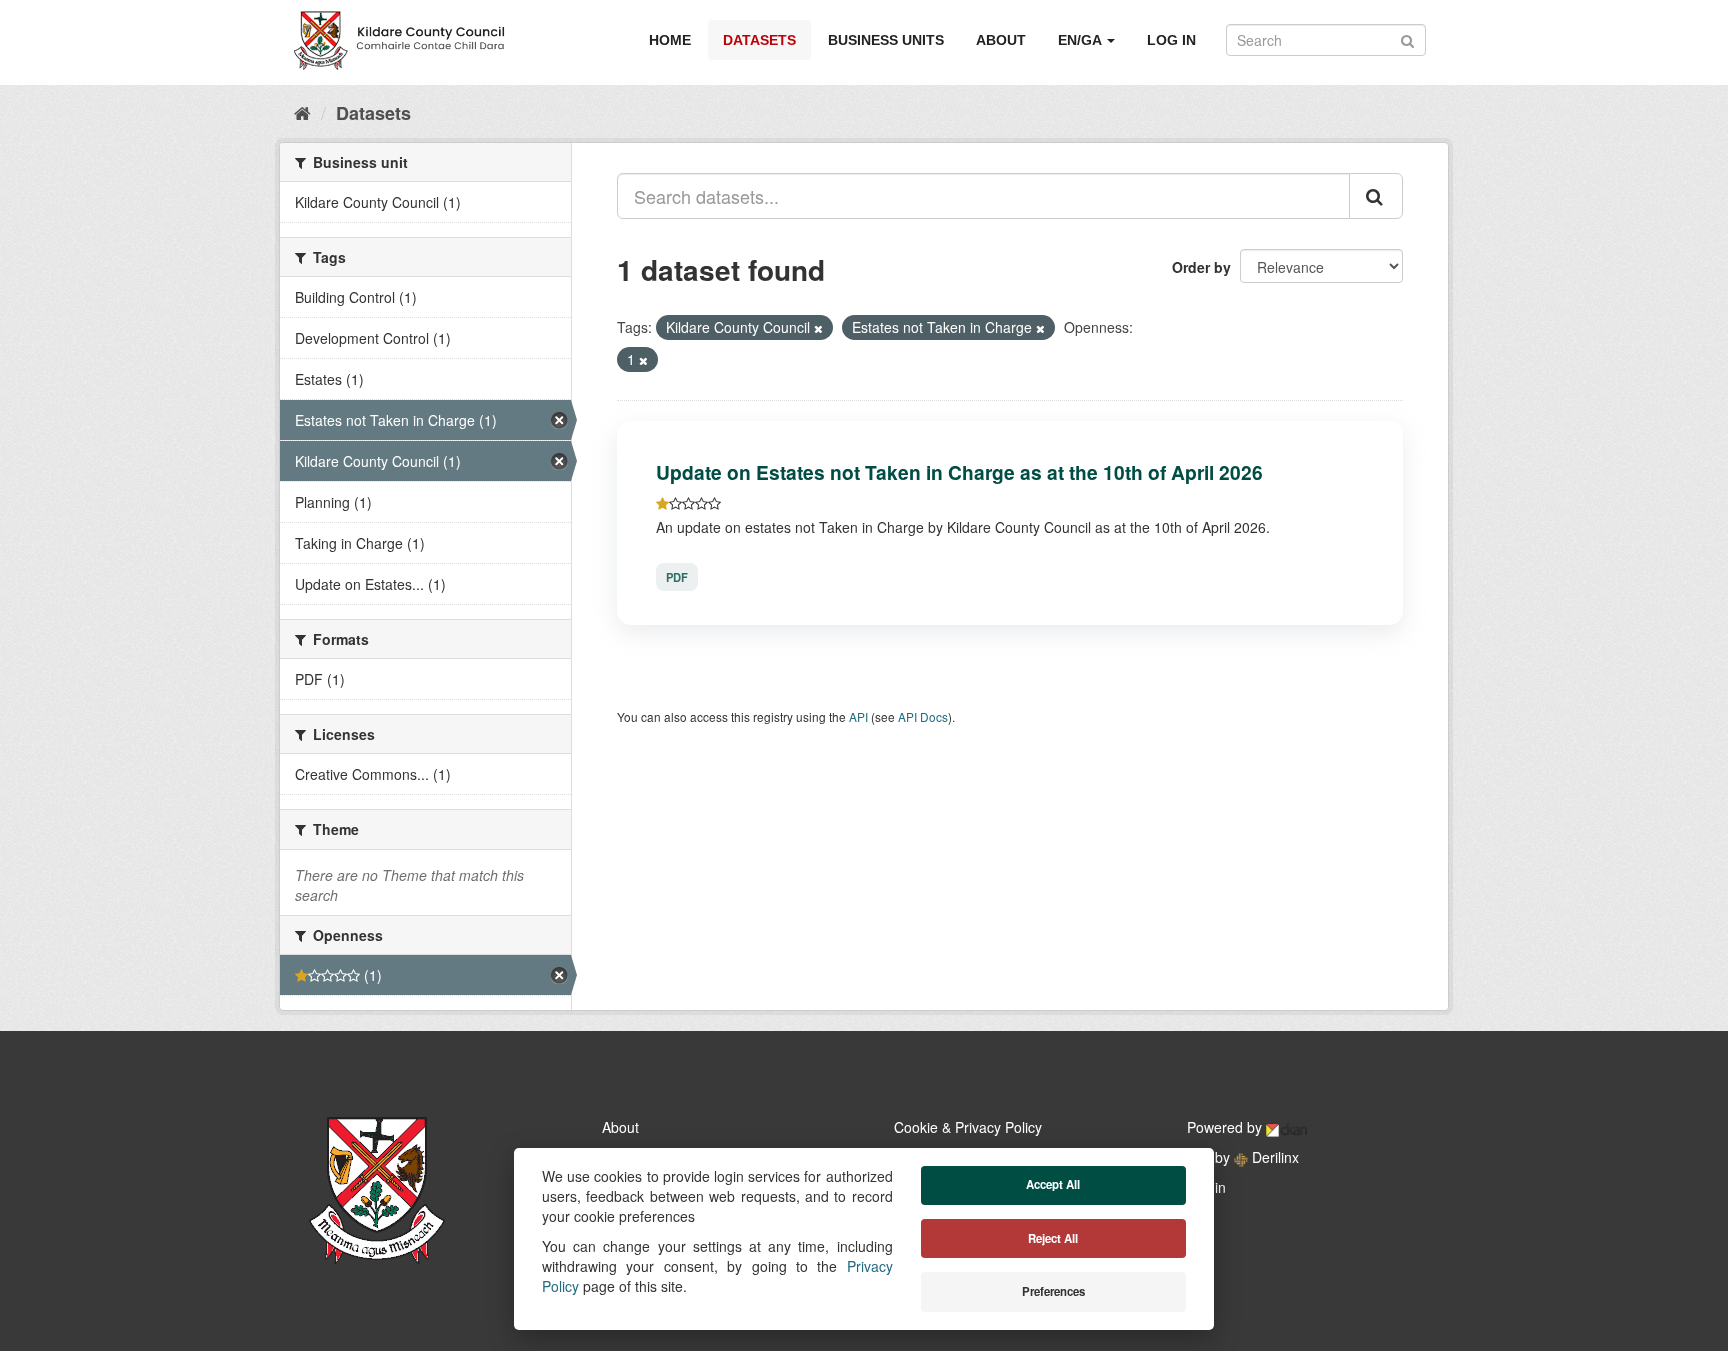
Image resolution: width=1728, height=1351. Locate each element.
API (858, 716)
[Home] (302, 112)
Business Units (886, 40)
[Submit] (1407, 38)
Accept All (1053, 1184)
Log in (1171, 40)
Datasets (759, 40)
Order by (1201, 267)
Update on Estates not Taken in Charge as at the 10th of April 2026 (959, 472)
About (1001, 40)
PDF (677, 577)
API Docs (923, 716)
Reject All (1053, 1238)
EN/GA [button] (1081, 40)
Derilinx (1273, 1157)
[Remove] (818, 328)
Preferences (1053, 1291)
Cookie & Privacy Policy (968, 1127)
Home (670, 40)
